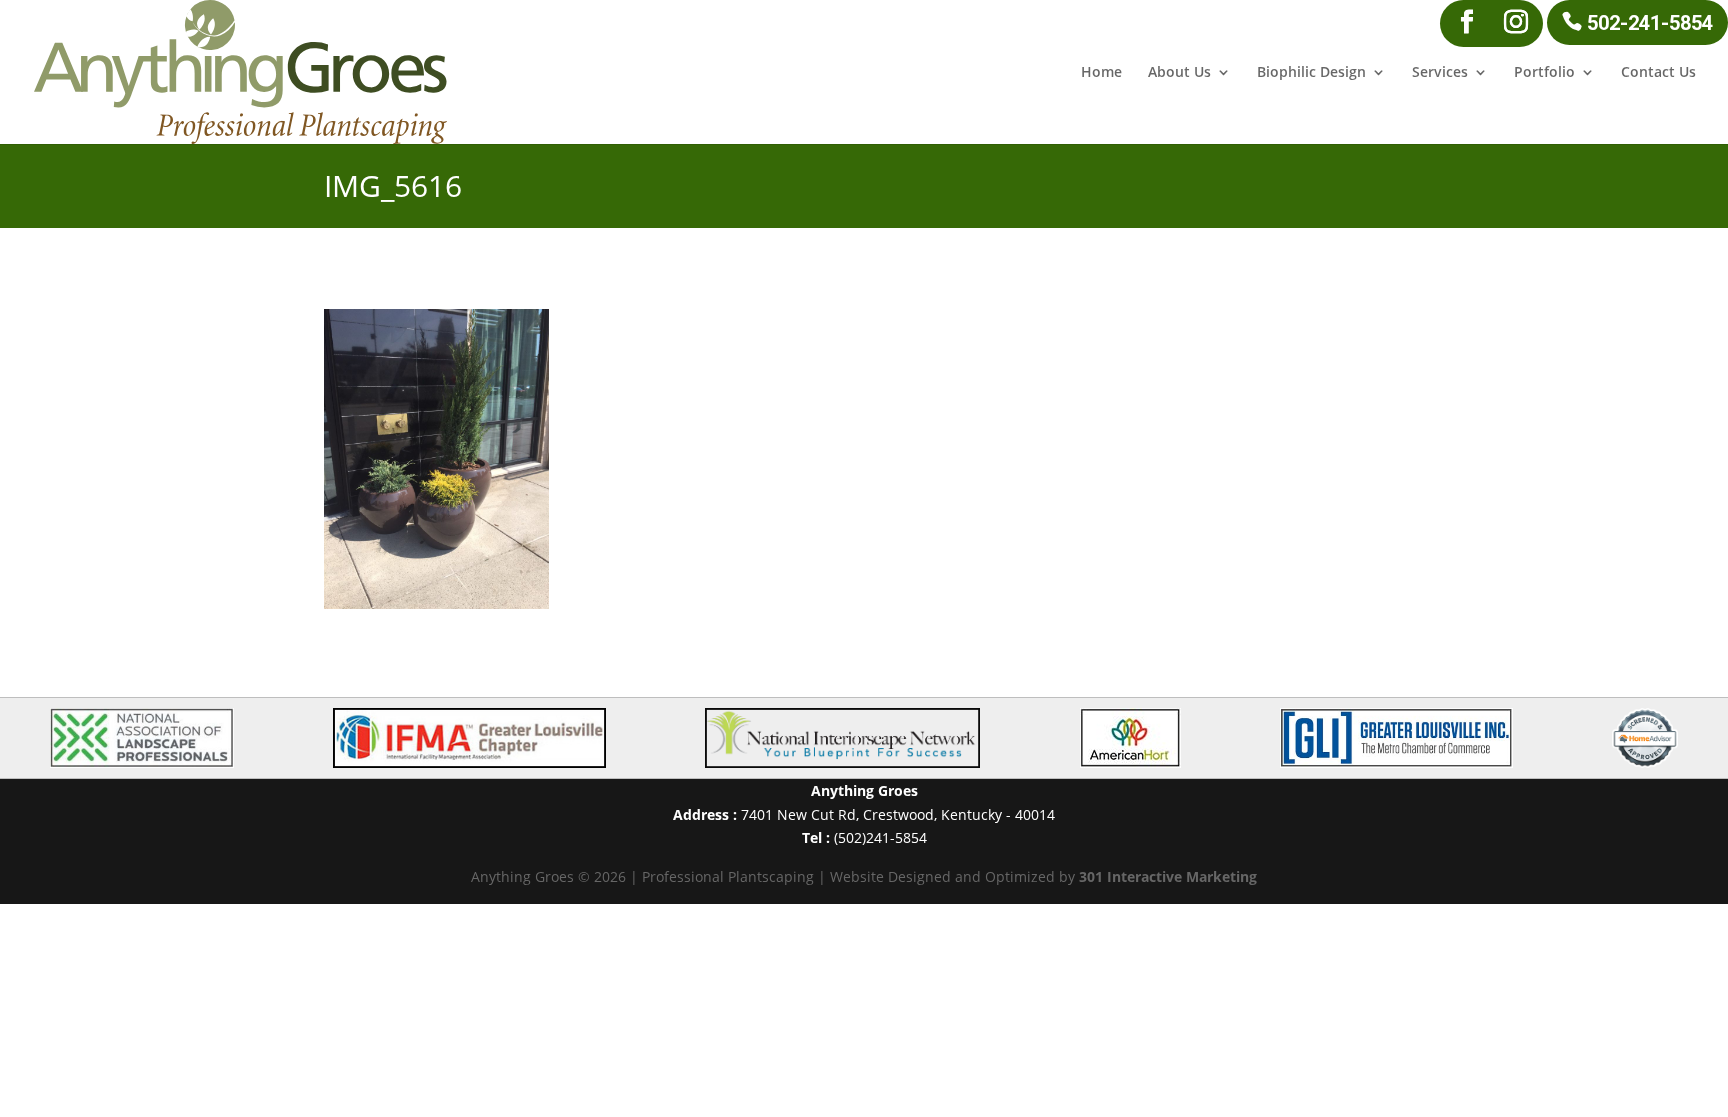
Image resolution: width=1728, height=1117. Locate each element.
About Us (1179, 73)
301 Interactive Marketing (1168, 876)
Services (1440, 73)
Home (1101, 73)
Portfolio (1544, 73)
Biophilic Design (1311, 73)
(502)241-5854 (880, 837)
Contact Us (1658, 73)
